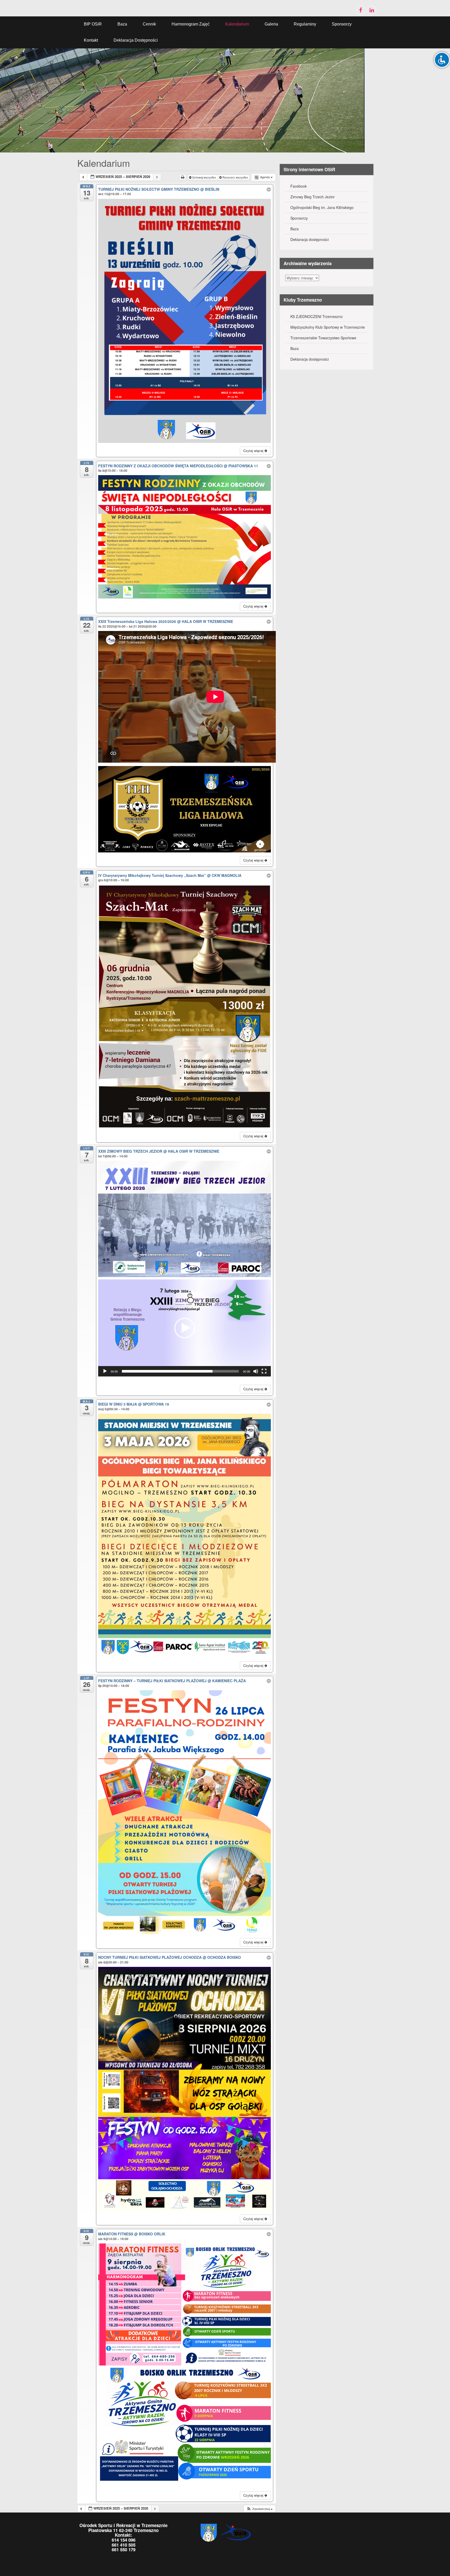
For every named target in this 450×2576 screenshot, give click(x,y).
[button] (185, 1328)
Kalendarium (237, 24)
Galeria (271, 24)
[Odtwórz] (105, 1371)
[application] (185, 1328)
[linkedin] (372, 10)
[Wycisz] (256, 1371)
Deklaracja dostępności (136, 40)
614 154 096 (124, 2540)
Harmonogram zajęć (191, 24)
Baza (122, 24)
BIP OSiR (93, 24)
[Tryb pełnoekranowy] (264, 1371)
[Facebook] (361, 10)
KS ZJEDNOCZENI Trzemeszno (317, 316)
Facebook (299, 186)
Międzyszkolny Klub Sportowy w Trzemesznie (328, 327)
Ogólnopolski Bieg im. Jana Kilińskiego (322, 207)
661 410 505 (124, 2545)
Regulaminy (305, 24)
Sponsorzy (342, 24)
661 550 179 (124, 2549)
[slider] (180, 1371)
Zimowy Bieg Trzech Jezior (312, 197)
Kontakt (91, 40)
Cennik (149, 24)
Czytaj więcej (254, 451)
